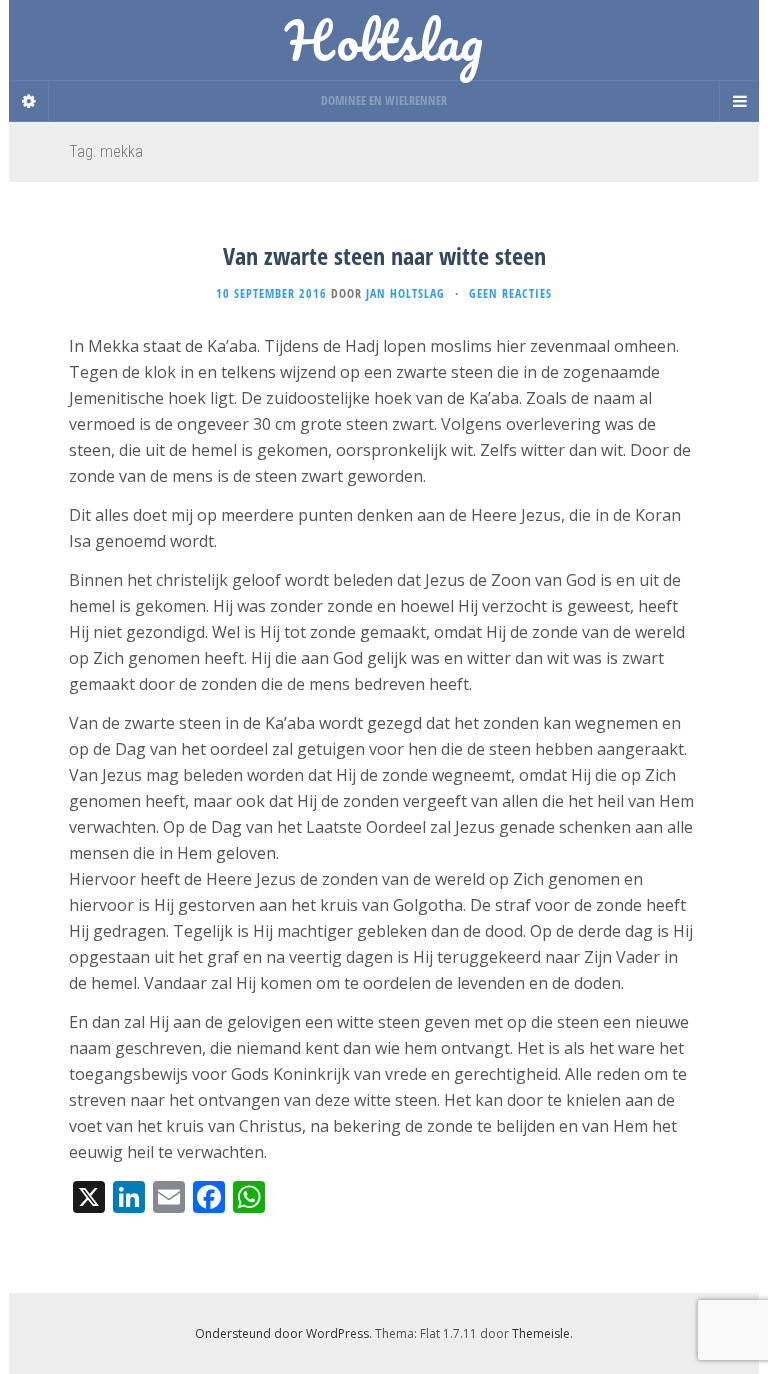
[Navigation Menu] (739, 101)
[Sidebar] (29, 101)
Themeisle (541, 1333)
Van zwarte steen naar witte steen (384, 255)
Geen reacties (510, 293)
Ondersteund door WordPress (282, 1333)
